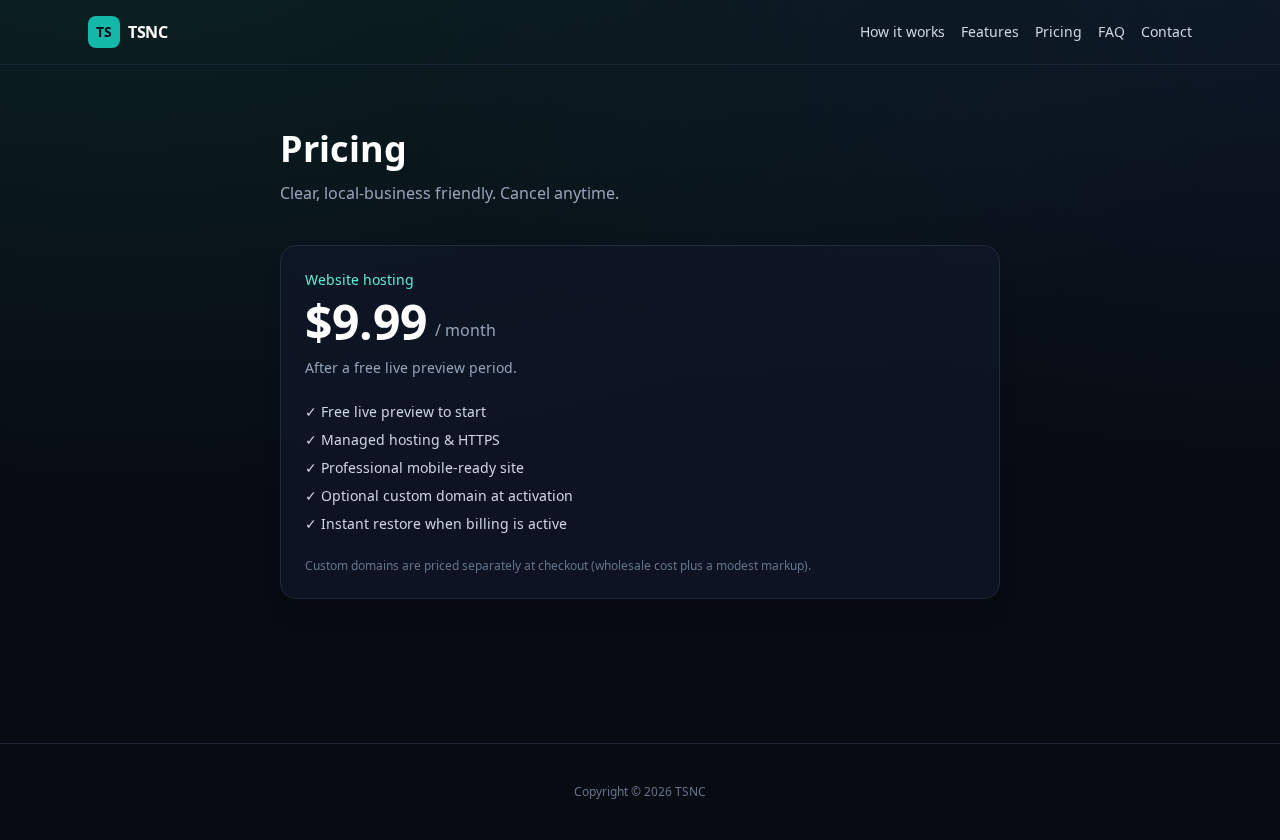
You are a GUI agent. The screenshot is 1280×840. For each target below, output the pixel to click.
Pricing (1058, 31)
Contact (1166, 31)
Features (990, 31)
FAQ (1111, 31)
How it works (902, 31)
